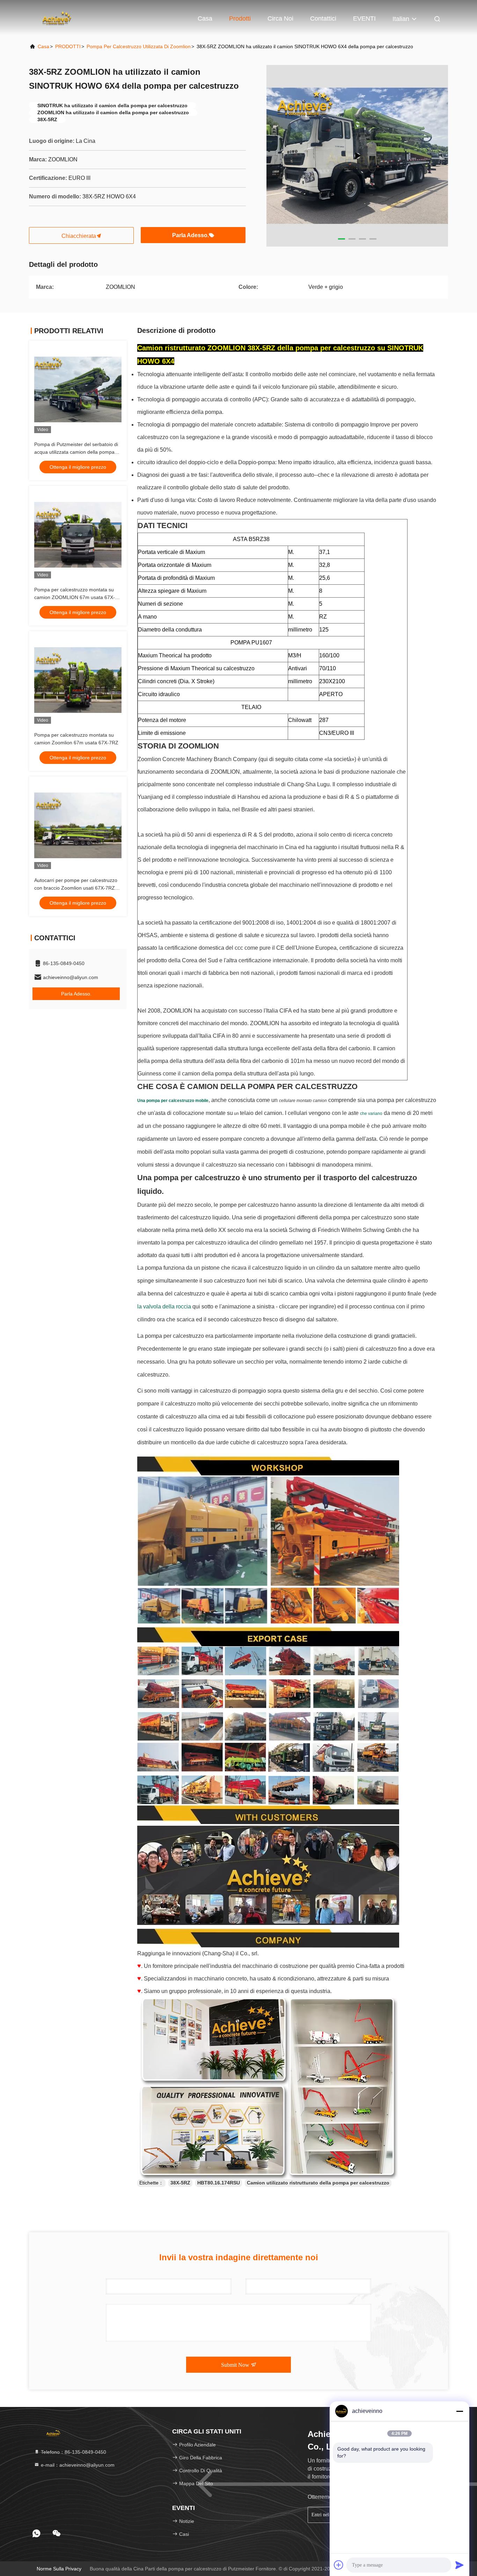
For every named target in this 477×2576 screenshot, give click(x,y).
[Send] (460, 2565)
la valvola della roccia (164, 1307)
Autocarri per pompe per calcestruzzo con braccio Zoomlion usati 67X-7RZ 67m (76, 888)
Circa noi (280, 19)
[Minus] (460, 2411)
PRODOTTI (68, 46)
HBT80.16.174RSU (219, 2183)
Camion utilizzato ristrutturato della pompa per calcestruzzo (318, 2183)
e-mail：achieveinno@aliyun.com (77, 2465)
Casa (205, 19)
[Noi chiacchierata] (57, 2533)
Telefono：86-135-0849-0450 (73, 2452)
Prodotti (240, 19)
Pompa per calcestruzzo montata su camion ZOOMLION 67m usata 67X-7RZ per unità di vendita (75, 597)
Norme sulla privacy (59, 2569)
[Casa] (57, 17)
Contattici (323, 19)
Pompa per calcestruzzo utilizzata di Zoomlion (139, 46)
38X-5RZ (180, 2183)
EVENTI (364, 19)
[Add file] (339, 2565)
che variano (371, 1114)
